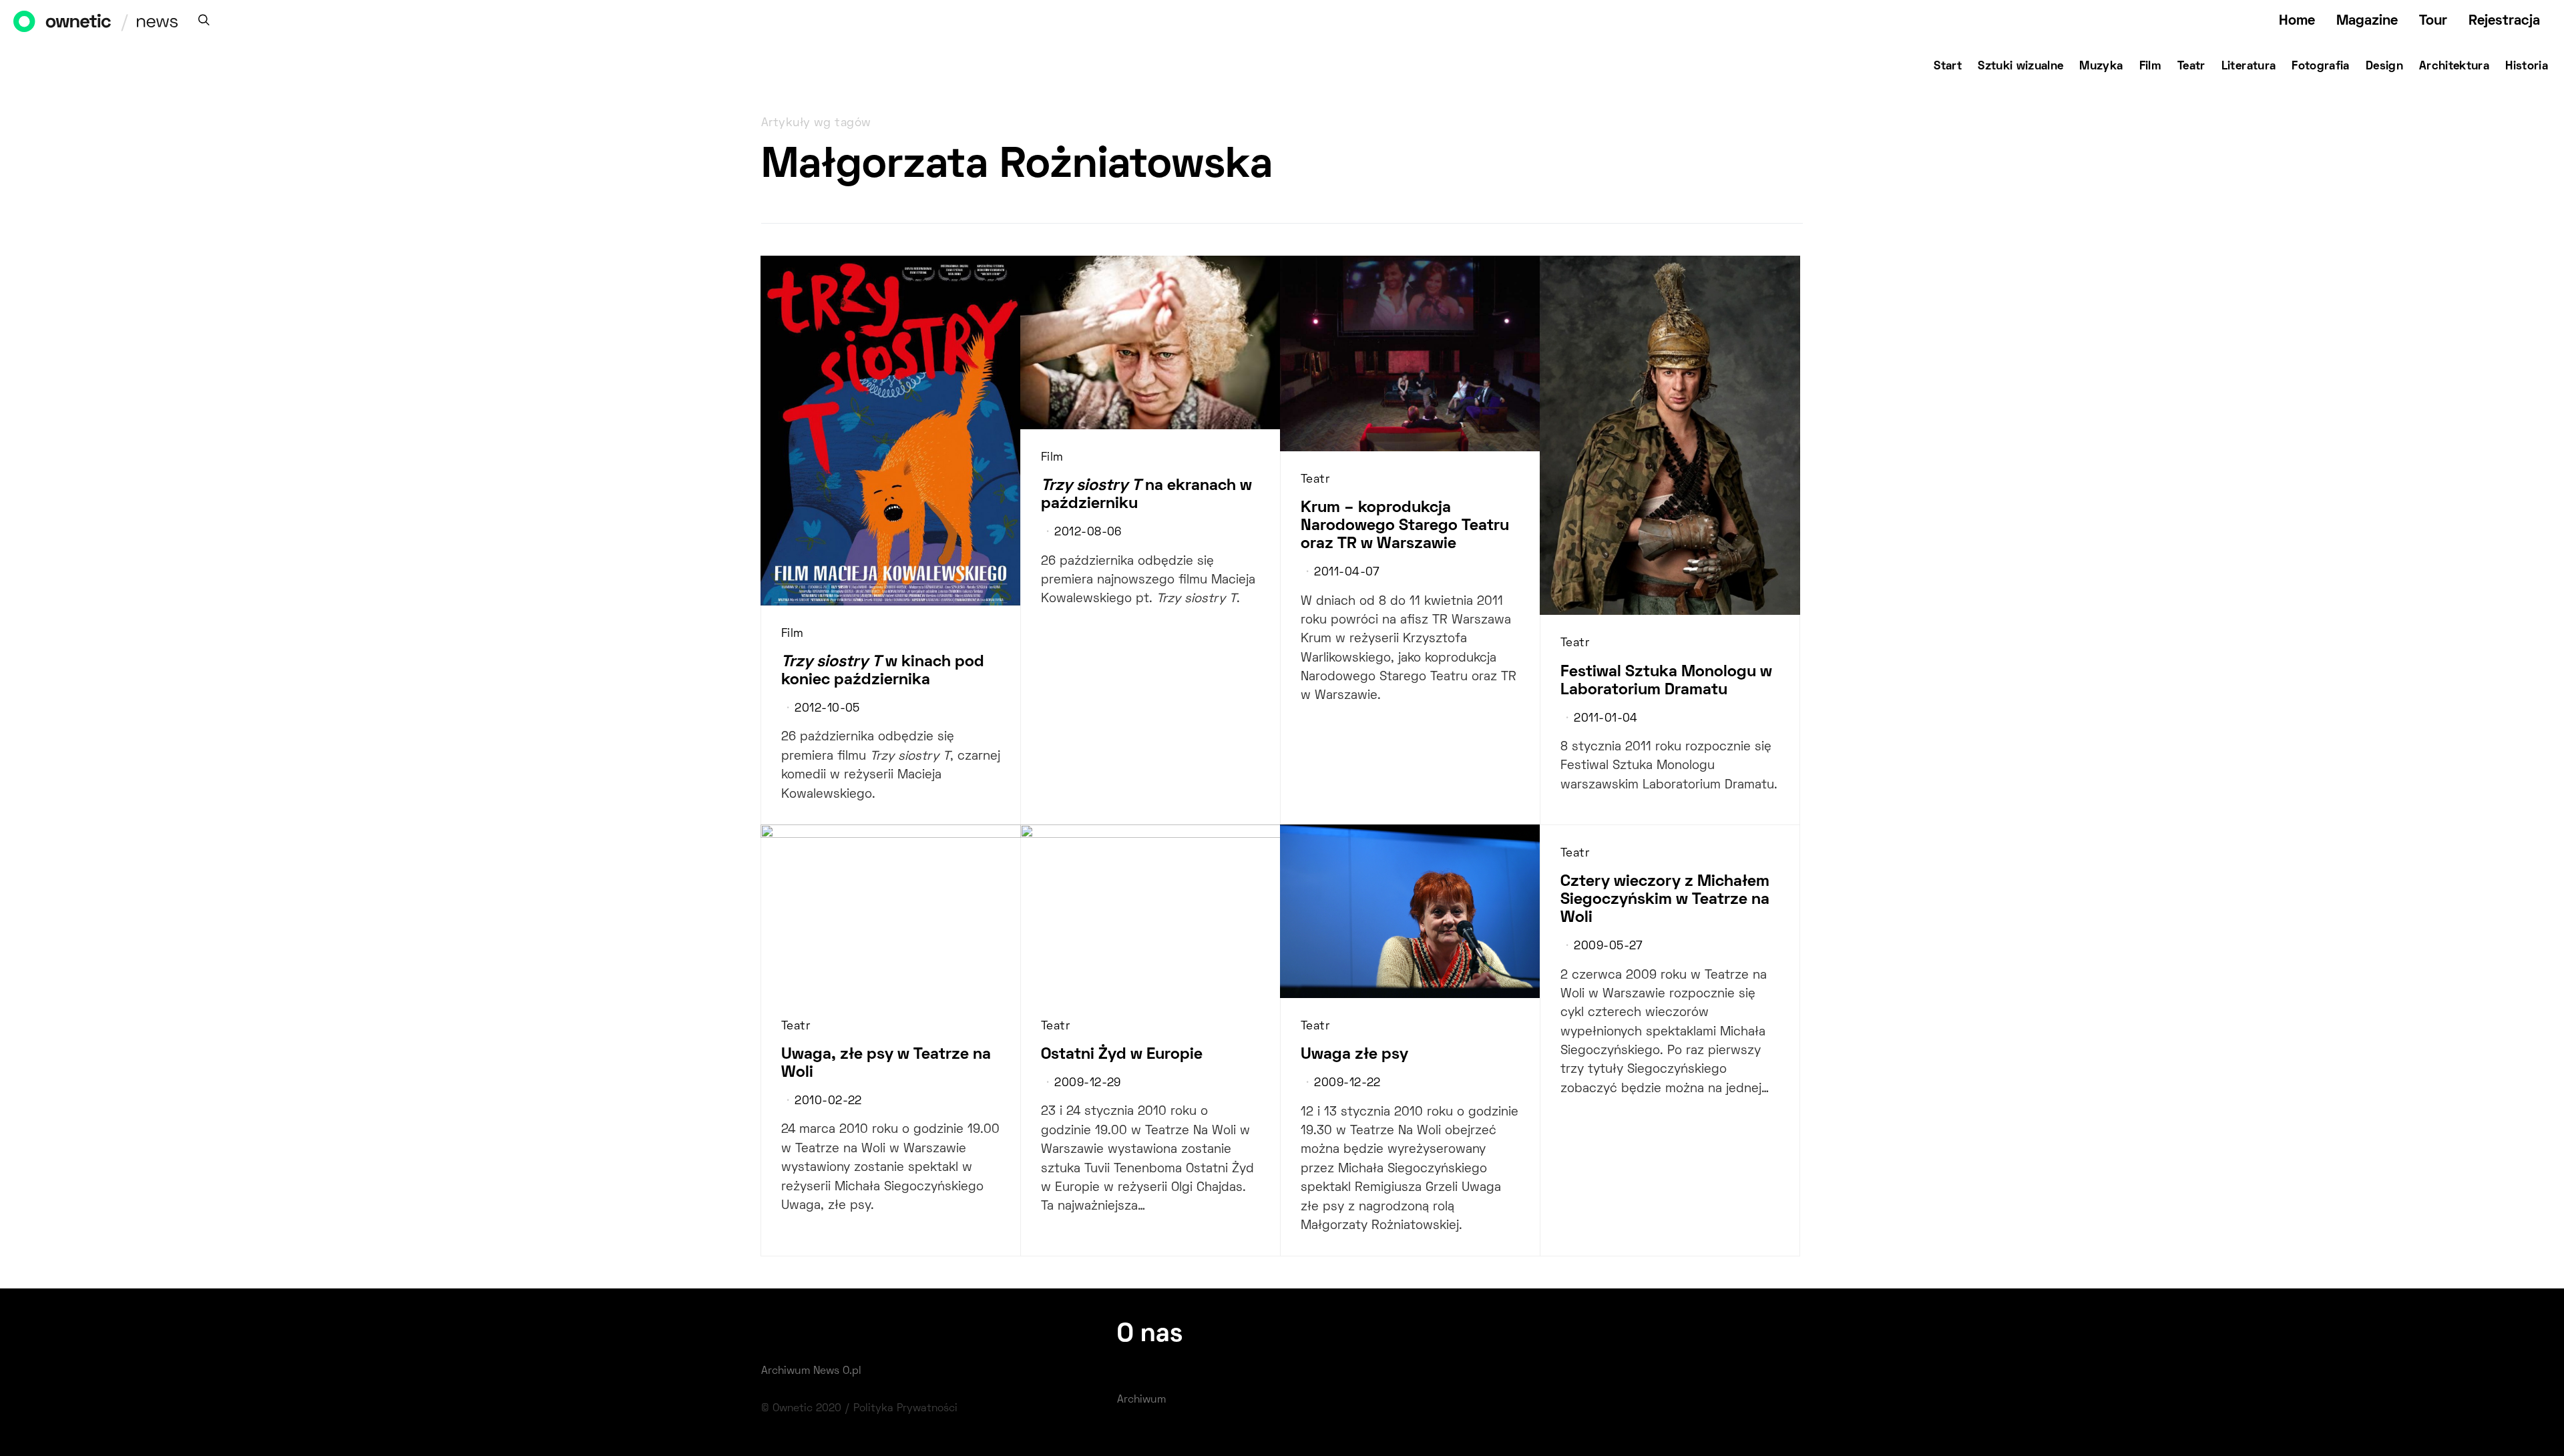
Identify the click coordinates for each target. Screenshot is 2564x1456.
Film (2150, 67)
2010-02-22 (828, 1102)
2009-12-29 (1087, 1083)
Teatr (2191, 67)
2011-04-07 (1347, 573)
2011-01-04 (1606, 719)
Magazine (2367, 21)
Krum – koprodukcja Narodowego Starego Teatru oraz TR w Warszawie (1405, 526)
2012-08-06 (1088, 533)
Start (1948, 67)
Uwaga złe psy (1354, 1055)
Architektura (2454, 67)
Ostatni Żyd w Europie (1122, 1055)
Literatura (2249, 67)
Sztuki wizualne (2020, 67)
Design (2384, 67)
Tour (2433, 21)
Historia (2527, 67)
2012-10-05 (827, 709)
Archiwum (1141, 1400)
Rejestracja (2504, 21)
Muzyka (2101, 67)
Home (2297, 21)
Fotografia (2321, 67)
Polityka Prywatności (905, 1409)
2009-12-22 (1347, 1083)
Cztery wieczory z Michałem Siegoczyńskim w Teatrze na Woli (1665, 900)
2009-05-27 (1608, 947)
